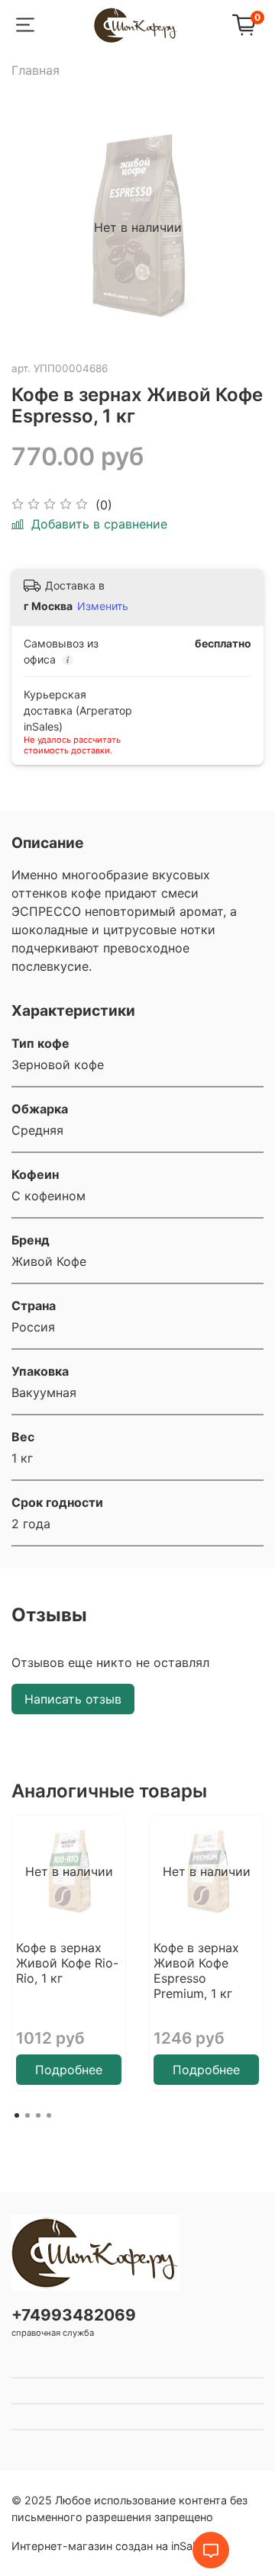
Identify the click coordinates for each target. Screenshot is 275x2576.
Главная (36, 70)
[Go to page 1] (17, 2115)
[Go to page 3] (38, 2115)
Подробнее (69, 2070)
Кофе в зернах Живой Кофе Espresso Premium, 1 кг (196, 1971)
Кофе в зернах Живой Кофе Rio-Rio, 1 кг (67, 1963)
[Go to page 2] (27, 2115)
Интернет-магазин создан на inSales (109, 2546)
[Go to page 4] (49, 2115)
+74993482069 (74, 2315)
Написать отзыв (73, 1699)
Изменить (103, 606)
